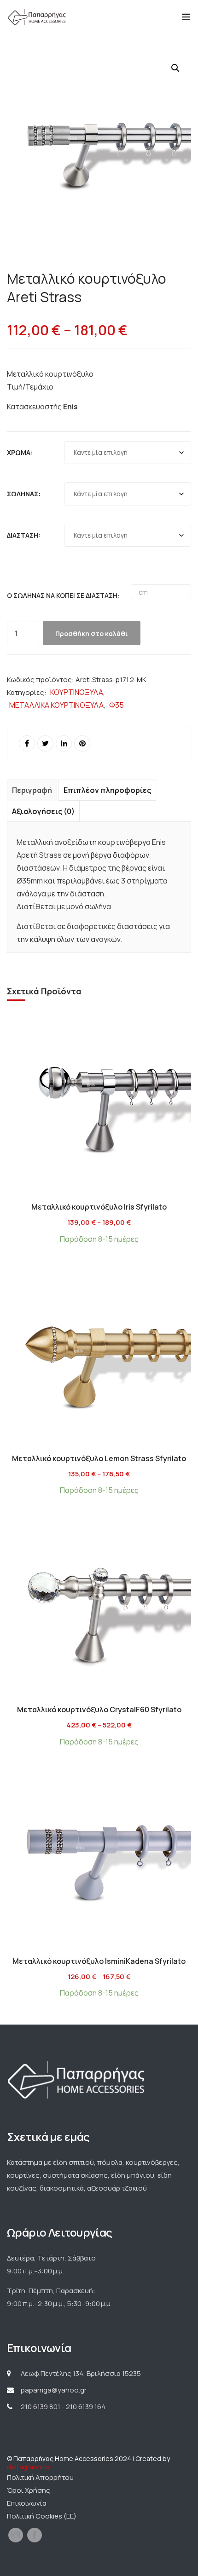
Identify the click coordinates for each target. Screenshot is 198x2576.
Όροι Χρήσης (29, 2490)
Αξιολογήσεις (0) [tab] (43, 811)
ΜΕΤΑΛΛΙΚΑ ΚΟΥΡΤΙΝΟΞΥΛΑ (56, 705)
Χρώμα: (20, 452)
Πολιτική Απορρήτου (40, 2477)
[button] (175, 68)
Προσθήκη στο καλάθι (92, 634)
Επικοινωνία (27, 2503)
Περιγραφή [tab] (32, 790)
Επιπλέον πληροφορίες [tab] (107, 790)
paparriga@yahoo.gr (54, 2390)
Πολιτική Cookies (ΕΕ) (42, 2516)
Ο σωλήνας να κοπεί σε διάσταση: (63, 595)
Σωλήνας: (24, 494)
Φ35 (116, 705)
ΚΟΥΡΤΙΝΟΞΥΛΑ (77, 692)
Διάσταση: (24, 535)
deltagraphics (28, 2467)
